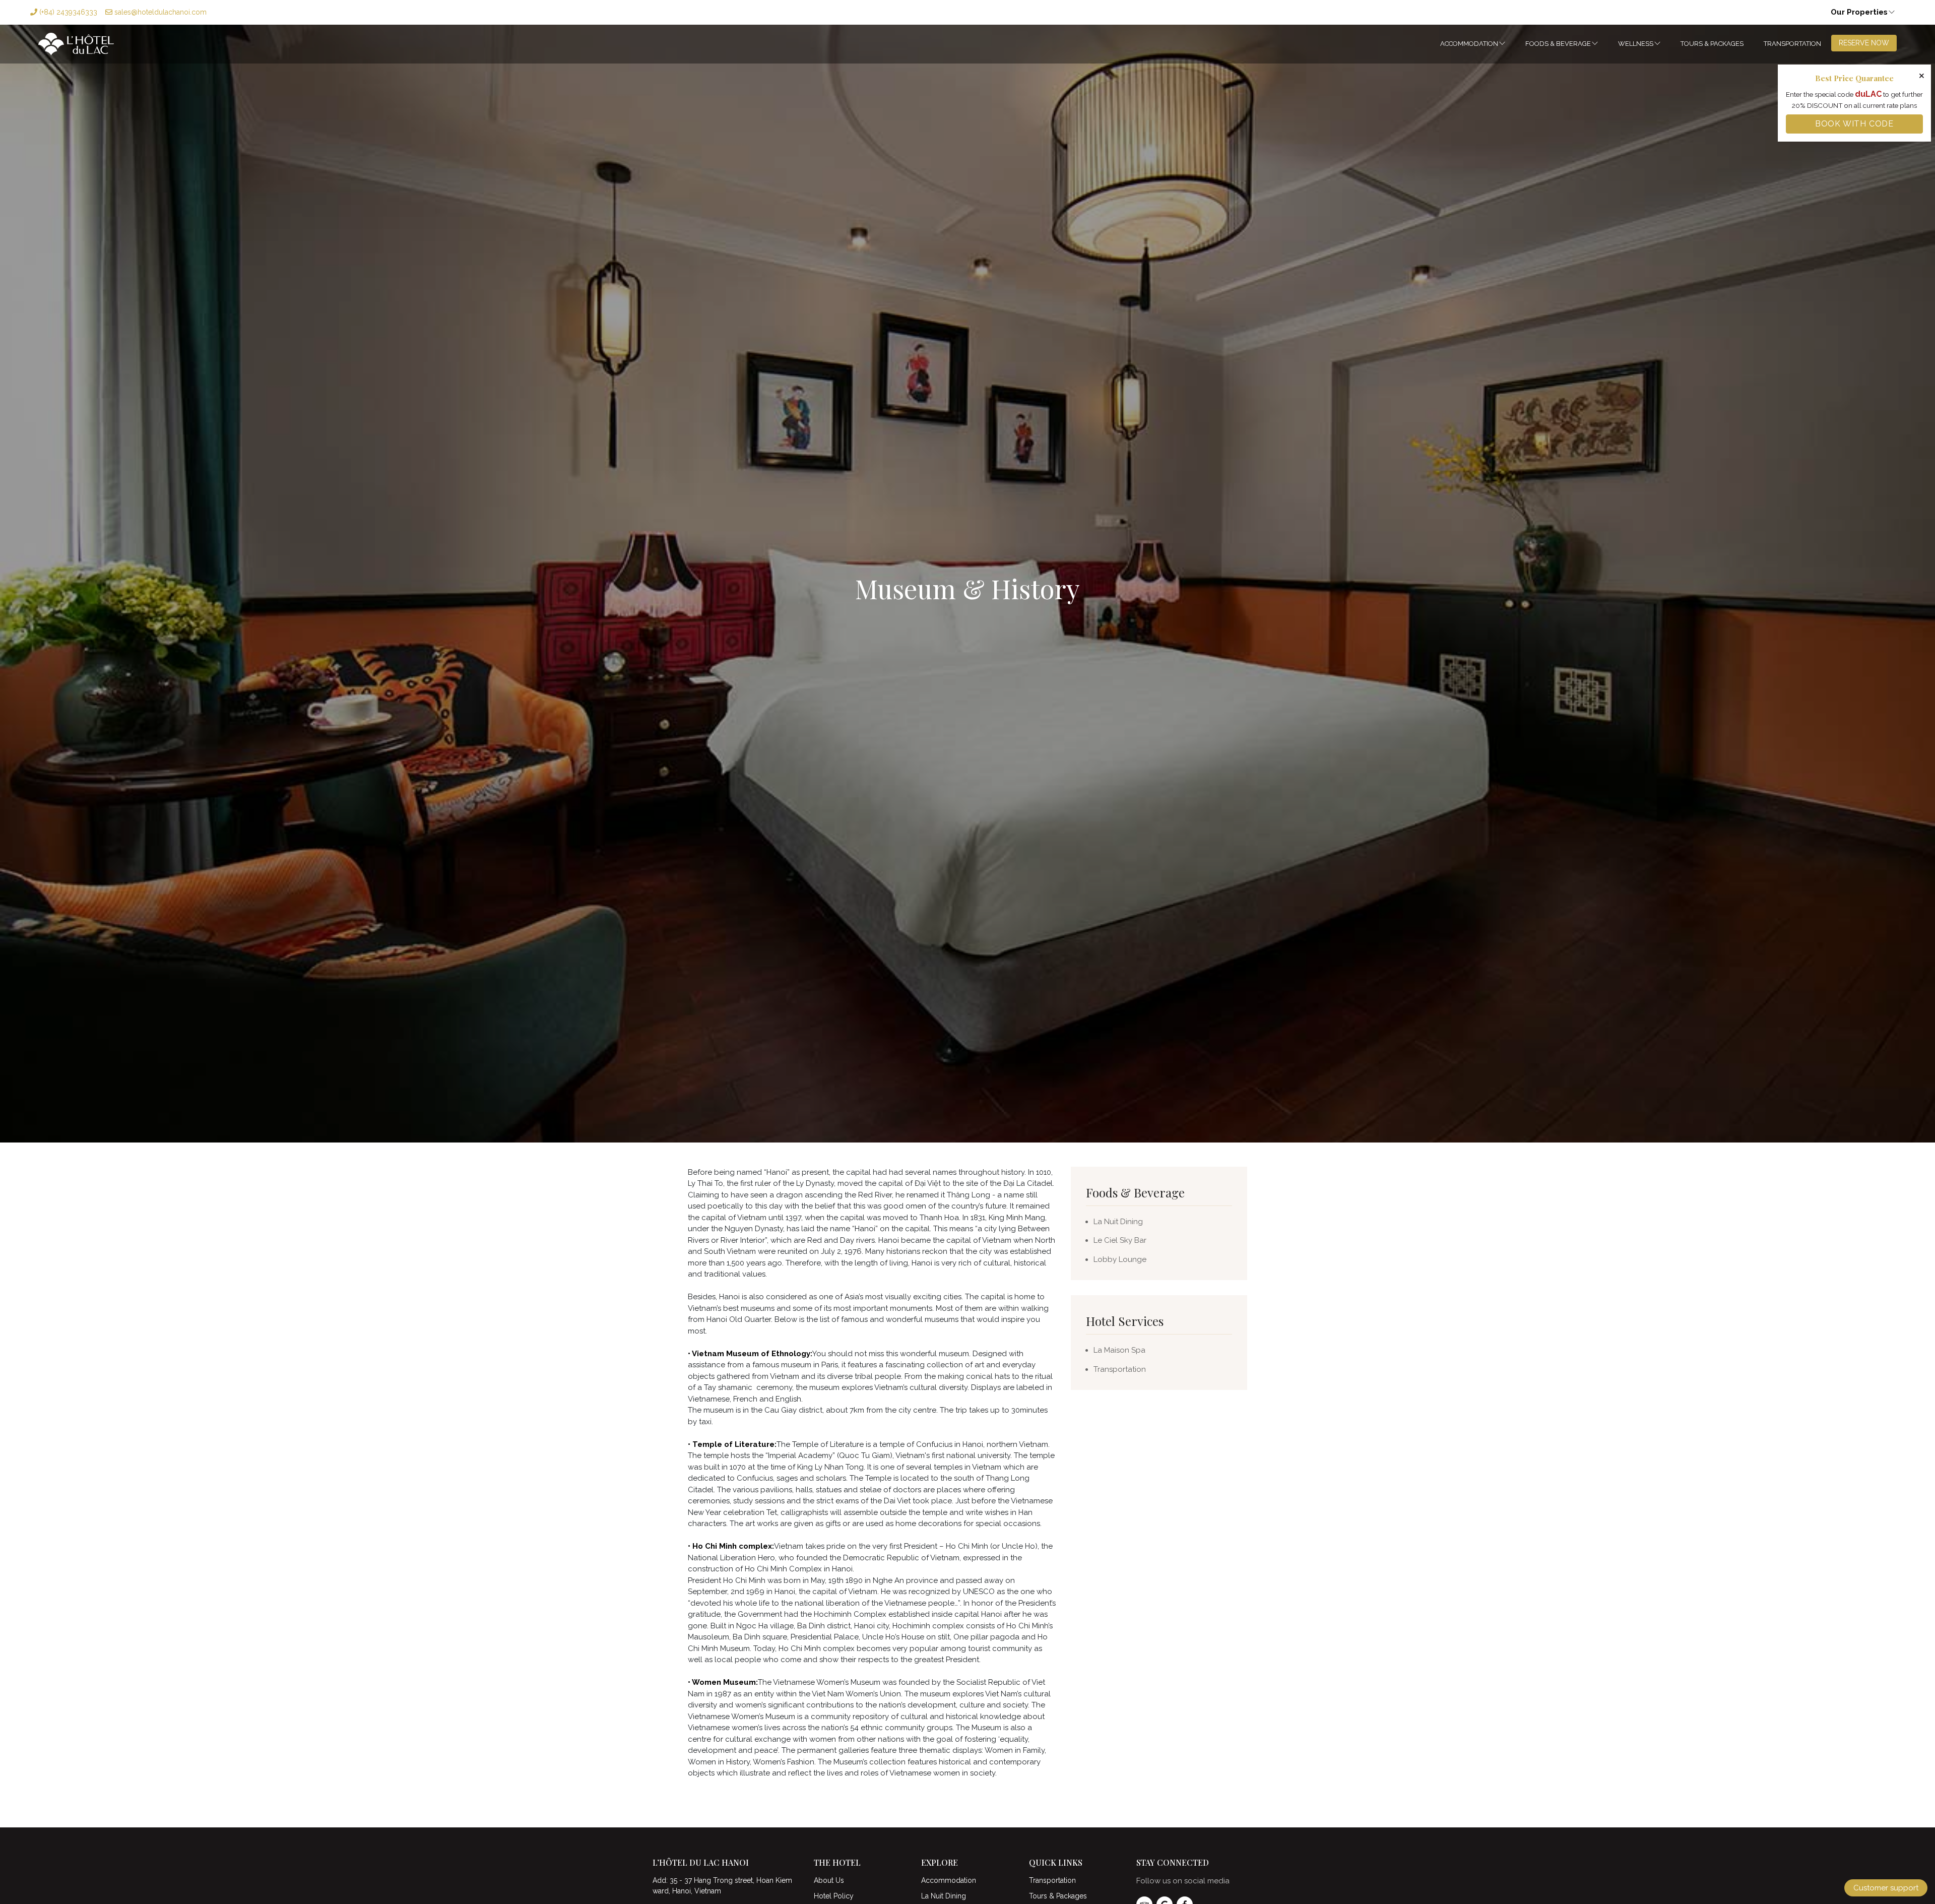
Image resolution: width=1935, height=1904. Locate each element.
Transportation (1792, 44)
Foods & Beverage (1558, 44)
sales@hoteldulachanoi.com (159, 12)
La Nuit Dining (1118, 1222)
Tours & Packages (1712, 44)
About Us (829, 1880)
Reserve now (1864, 43)
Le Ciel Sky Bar (1120, 1240)
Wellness (1636, 44)
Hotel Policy (834, 1896)
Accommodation (1469, 44)
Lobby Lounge (1120, 1259)
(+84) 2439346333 (67, 12)
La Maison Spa (1119, 1350)
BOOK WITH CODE (1854, 124)
